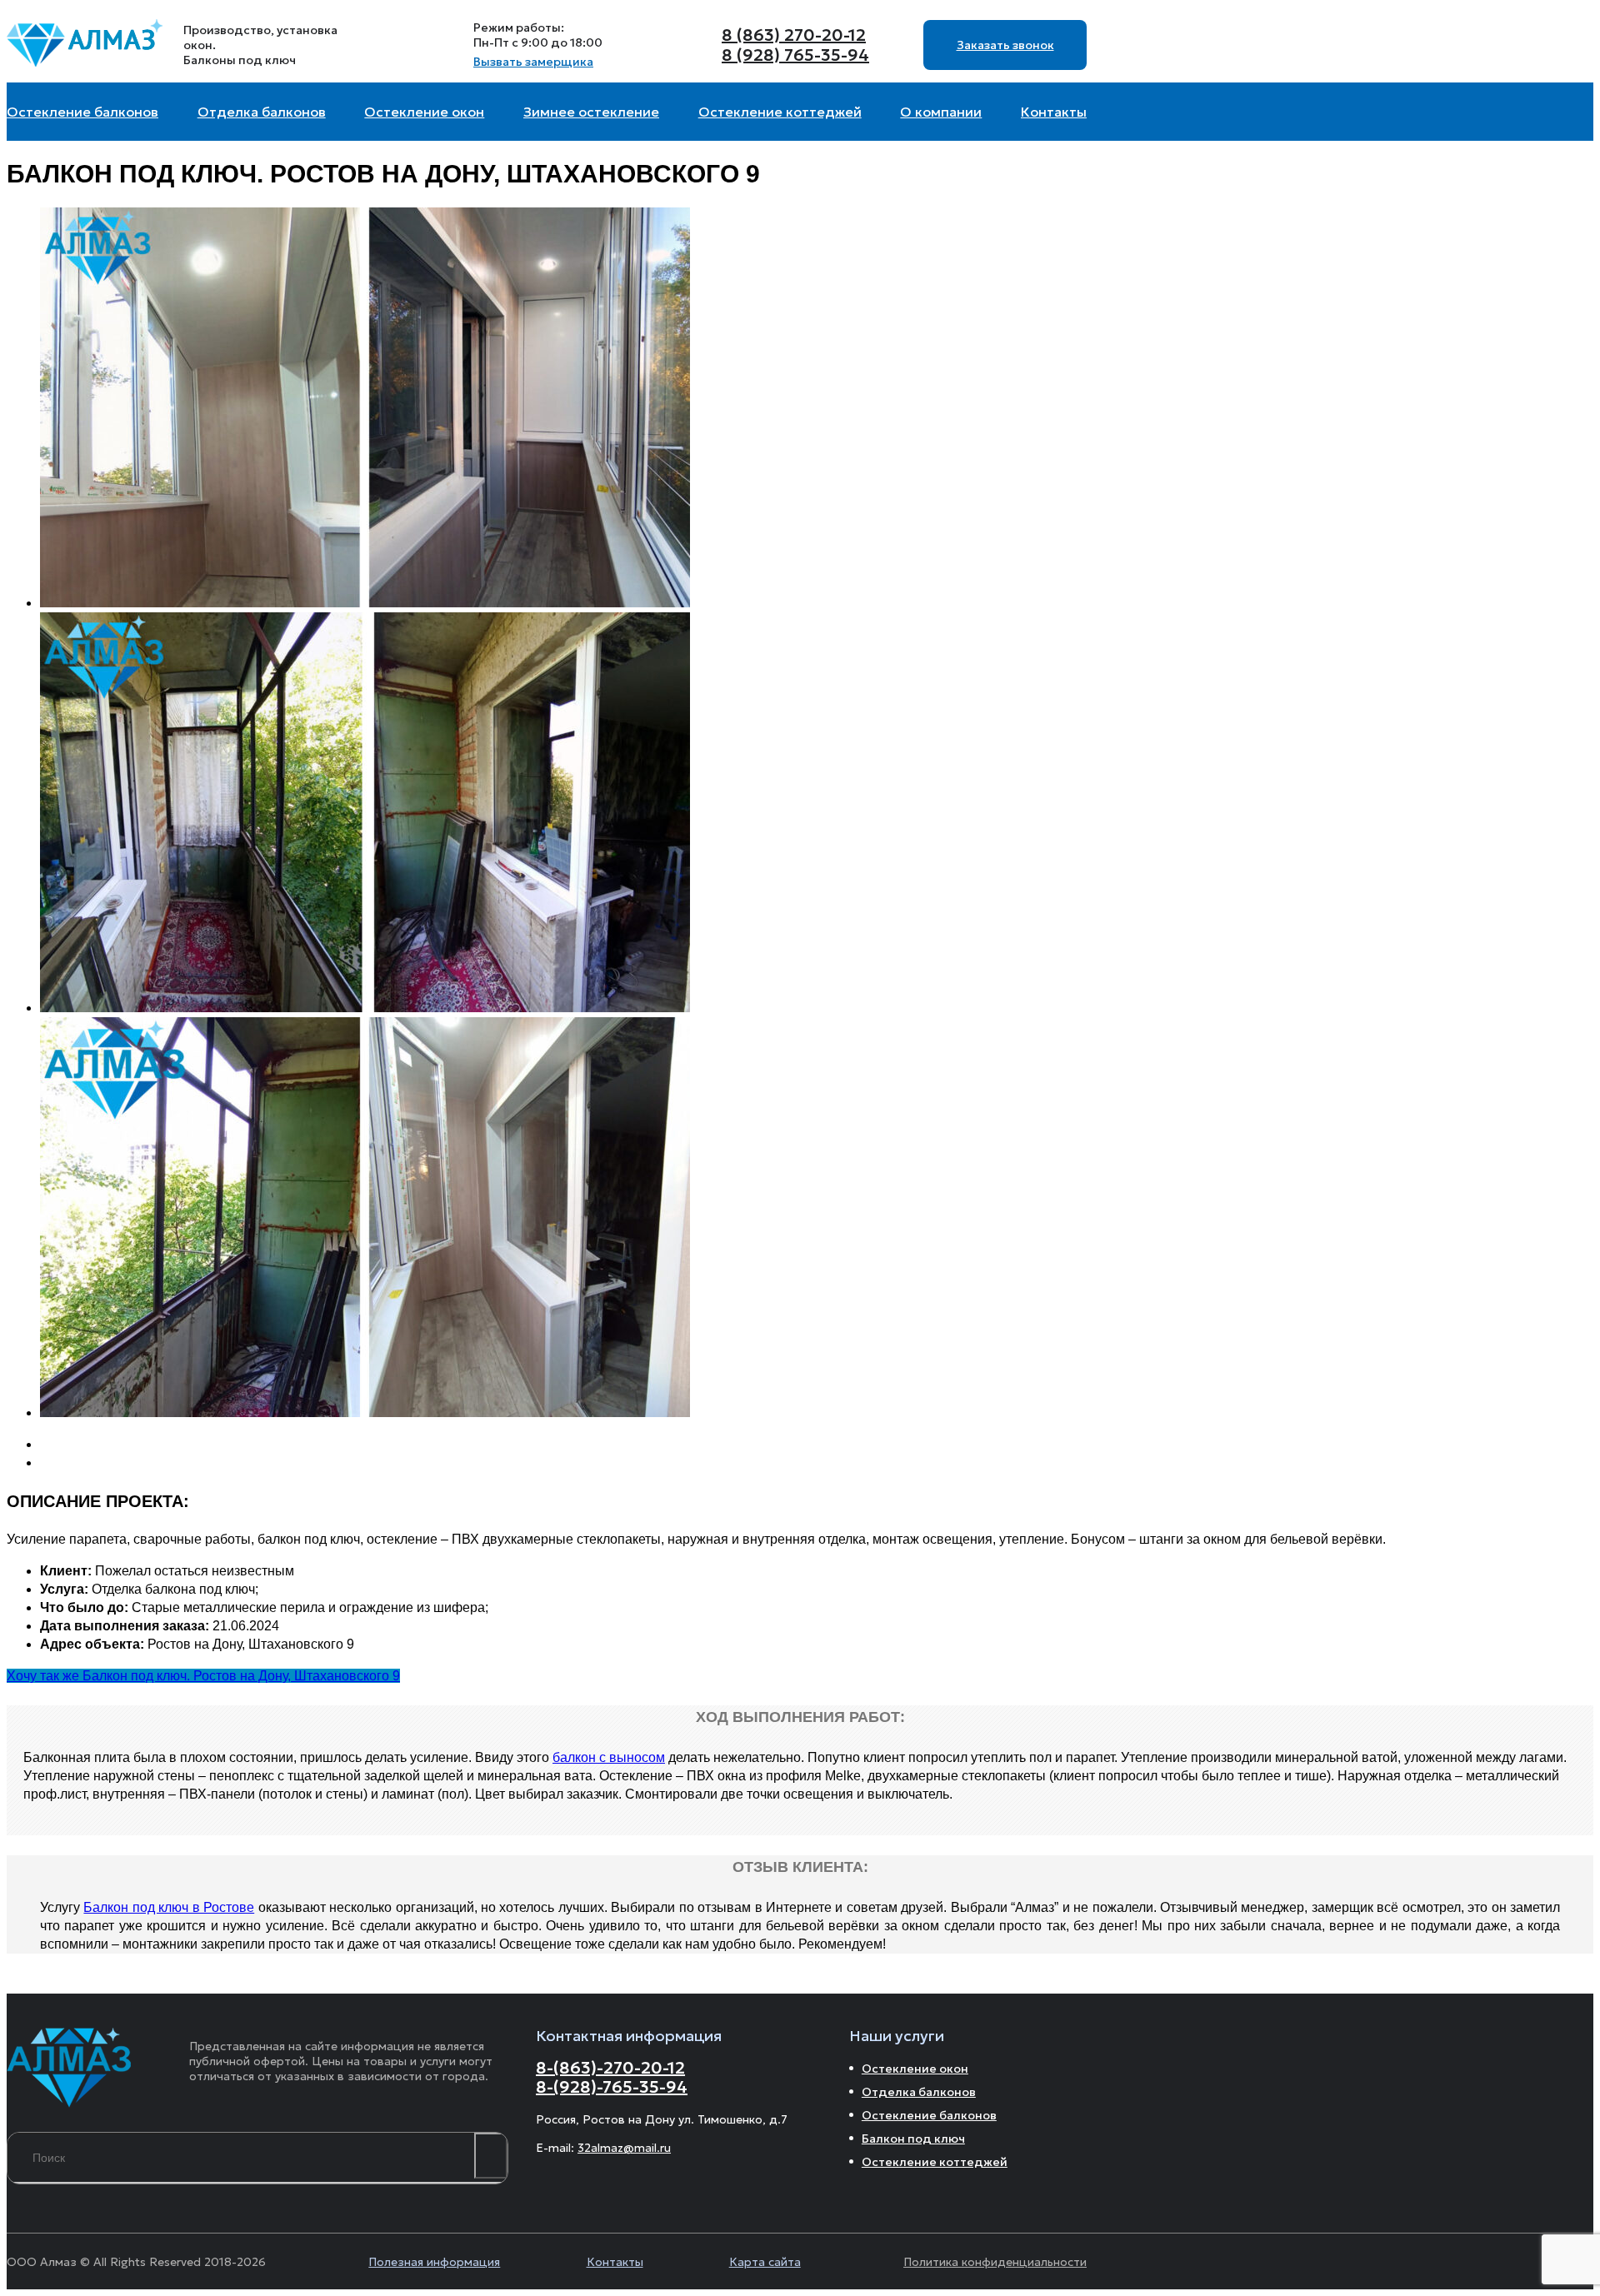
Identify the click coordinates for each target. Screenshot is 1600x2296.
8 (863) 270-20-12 (794, 35)
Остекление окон (915, 2069)
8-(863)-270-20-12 (610, 2068)
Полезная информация (434, 2262)
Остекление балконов (929, 2115)
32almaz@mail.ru (624, 2148)
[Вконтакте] (411, 45)
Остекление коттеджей (935, 2162)
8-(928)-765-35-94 (612, 2087)
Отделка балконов (919, 2092)
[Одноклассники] (451, 45)
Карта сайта (765, 2262)
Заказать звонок (1005, 45)
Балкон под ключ (913, 2139)
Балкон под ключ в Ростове (169, 1907)
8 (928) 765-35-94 (795, 55)
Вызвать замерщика (533, 62)
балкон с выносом (609, 1757)
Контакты (615, 2262)
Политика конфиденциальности (995, 2262)
